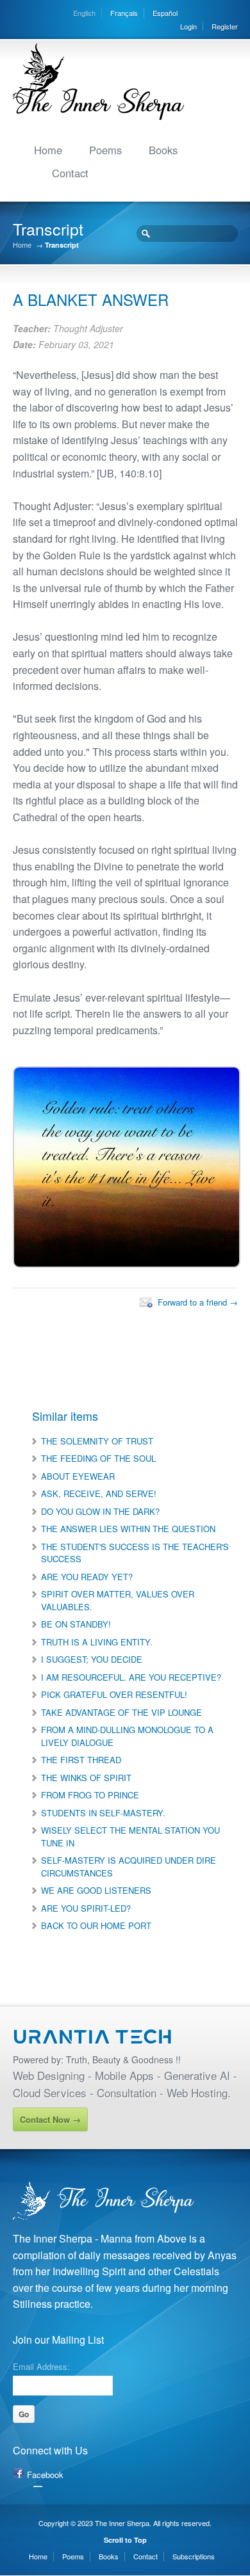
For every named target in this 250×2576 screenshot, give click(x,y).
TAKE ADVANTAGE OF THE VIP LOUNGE (121, 1712)
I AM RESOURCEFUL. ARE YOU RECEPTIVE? (131, 1677)
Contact (70, 173)
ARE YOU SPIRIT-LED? (86, 1908)
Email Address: (41, 2365)
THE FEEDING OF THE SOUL (98, 1458)
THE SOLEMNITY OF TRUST (97, 1441)
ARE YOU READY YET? (87, 1577)
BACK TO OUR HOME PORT (96, 1925)
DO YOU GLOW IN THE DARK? (100, 1511)
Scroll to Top (125, 2540)
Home (48, 150)
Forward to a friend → (198, 1302)
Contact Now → (50, 2119)
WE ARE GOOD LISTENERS (96, 1890)
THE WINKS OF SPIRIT (86, 1778)
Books (163, 150)
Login (188, 26)
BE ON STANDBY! (76, 1624)
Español (165, 13)
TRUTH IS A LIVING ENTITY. (97, 1642)
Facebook (45, 2475)
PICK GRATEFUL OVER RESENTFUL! (114, 1694)
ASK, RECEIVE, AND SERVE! (99, 1493)
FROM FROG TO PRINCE (90, 1795)
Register (225, 26)
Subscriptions (194, 2556)
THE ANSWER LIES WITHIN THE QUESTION (128, 1529)
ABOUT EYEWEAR (78, 1476)
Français (124, 13)
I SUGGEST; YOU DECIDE (92, 1659)
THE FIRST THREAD (81, 1760)
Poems (105, 150)
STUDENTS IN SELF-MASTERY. (103, 1813)
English (84, 13)
